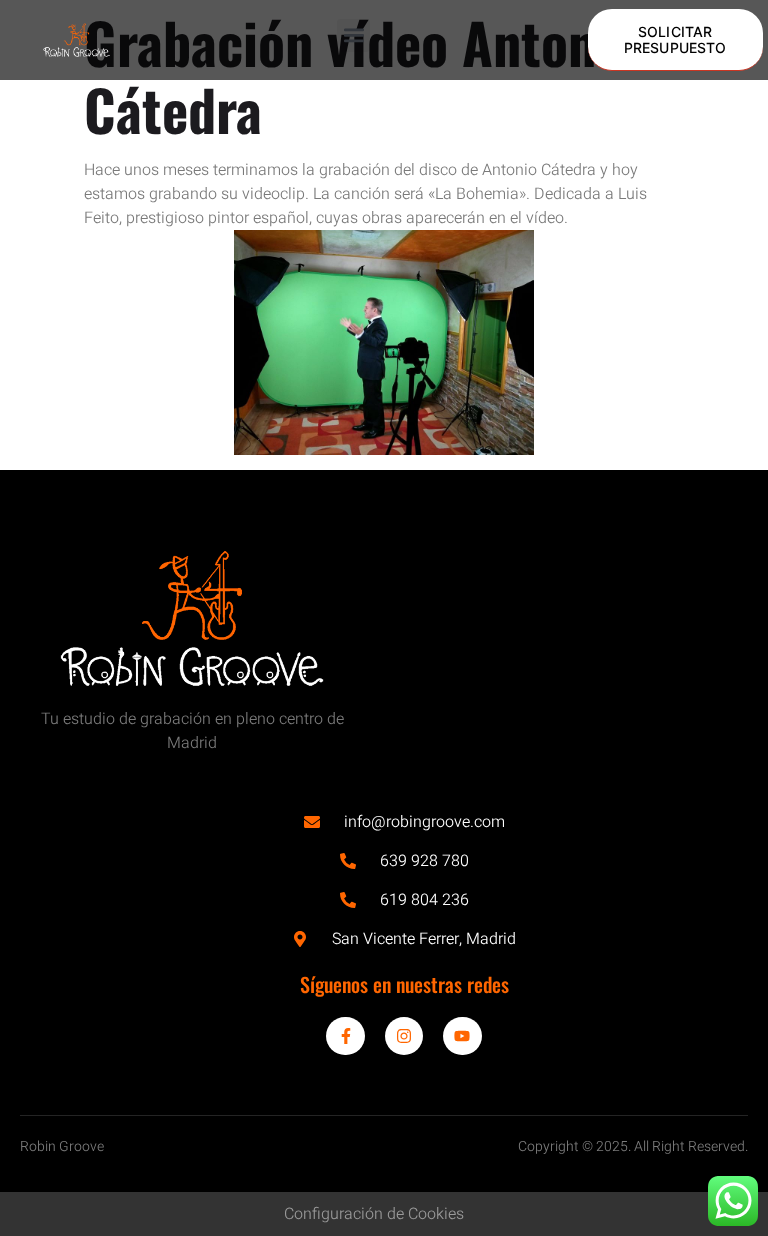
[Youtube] (462, 1036)
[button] (353, 35)
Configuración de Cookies (374, 1214)
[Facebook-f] (345, 1036)
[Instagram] (404, 1036)
